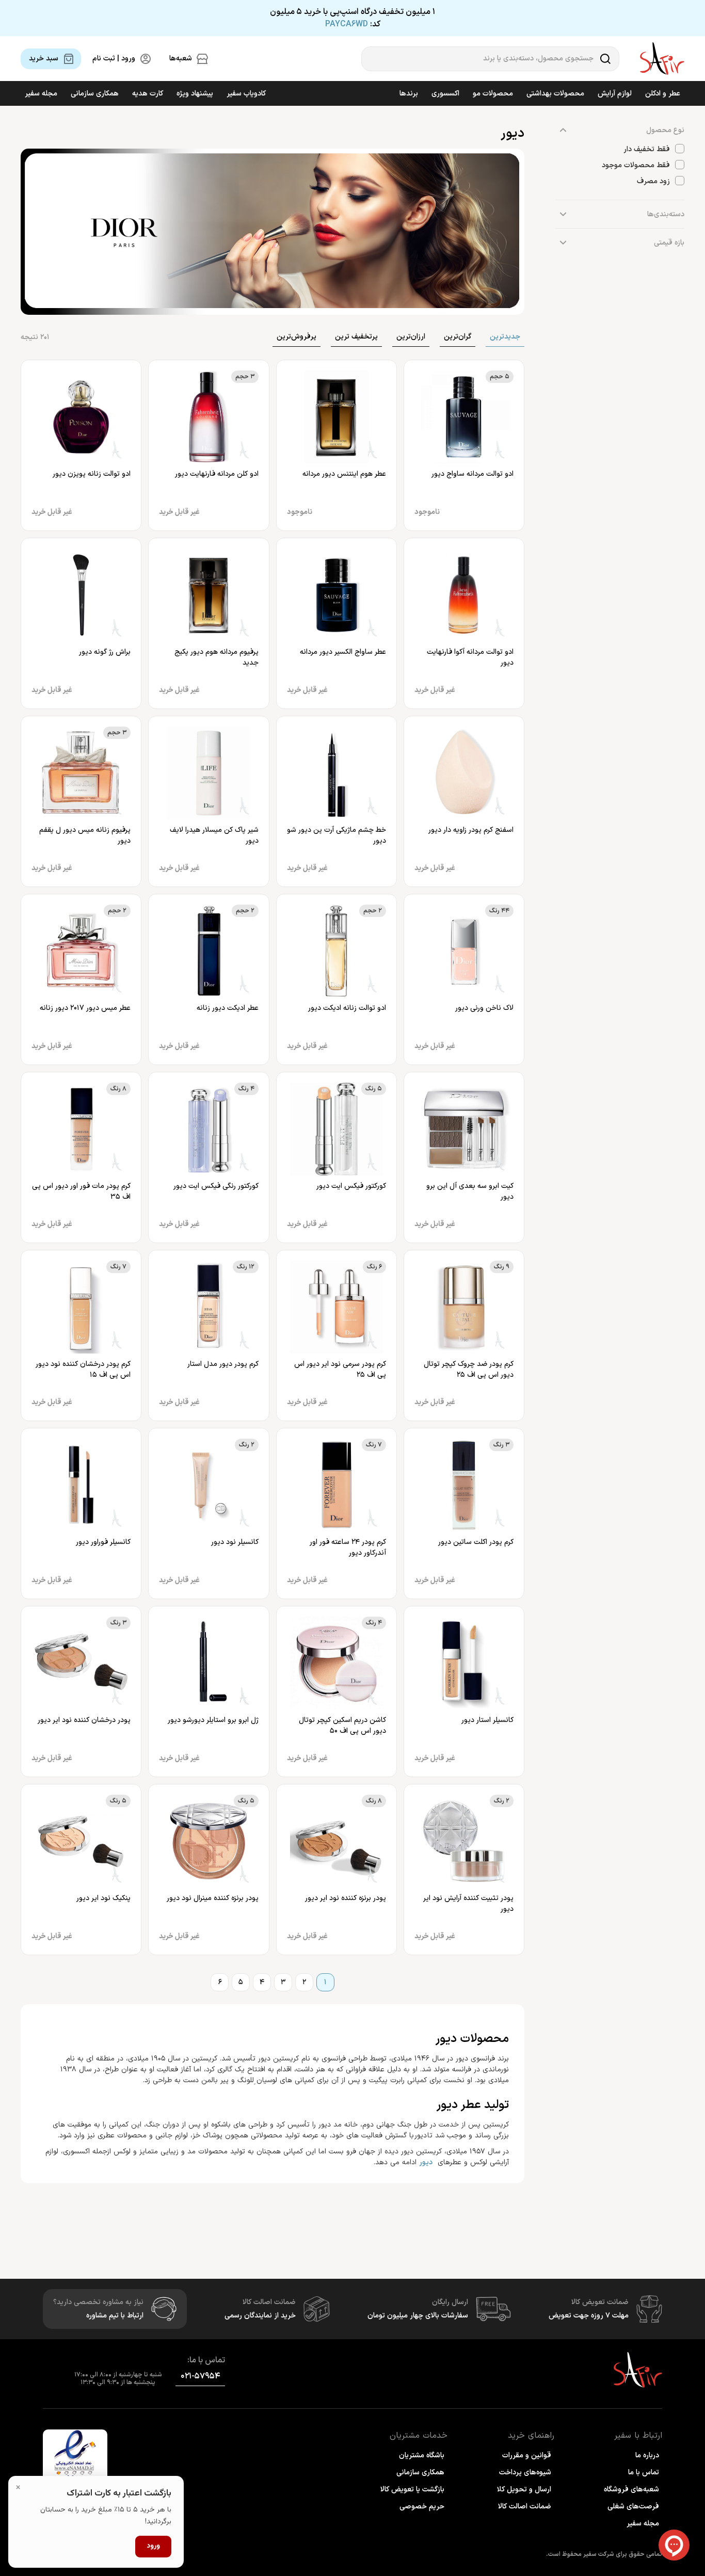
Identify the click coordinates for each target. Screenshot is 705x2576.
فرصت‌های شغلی (633, 2507)
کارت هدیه (148, 94)
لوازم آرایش (615, 94)
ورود (153, 2546)
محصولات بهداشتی (555, 94)
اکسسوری (445, 94)
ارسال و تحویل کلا (524, 2490)
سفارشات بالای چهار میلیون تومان (418, 2316)
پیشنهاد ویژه (195, 94)
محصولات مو (493, 94)
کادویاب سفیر (246, 94)
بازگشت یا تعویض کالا (412, 2490)
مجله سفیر (41, 94)
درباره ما (647, 2456)
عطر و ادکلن (663, 94)
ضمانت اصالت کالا (525, 2507)
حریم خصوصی (422, 2507)
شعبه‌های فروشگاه (631, 2490)
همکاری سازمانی (95, 94)
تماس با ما (644, 2473)
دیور (426, 2162)
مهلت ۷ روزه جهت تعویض (589, 2316)
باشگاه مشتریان (422, 2456)
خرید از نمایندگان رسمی (260, 2316)
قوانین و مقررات (527, 2456)
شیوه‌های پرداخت (525, 2473)
